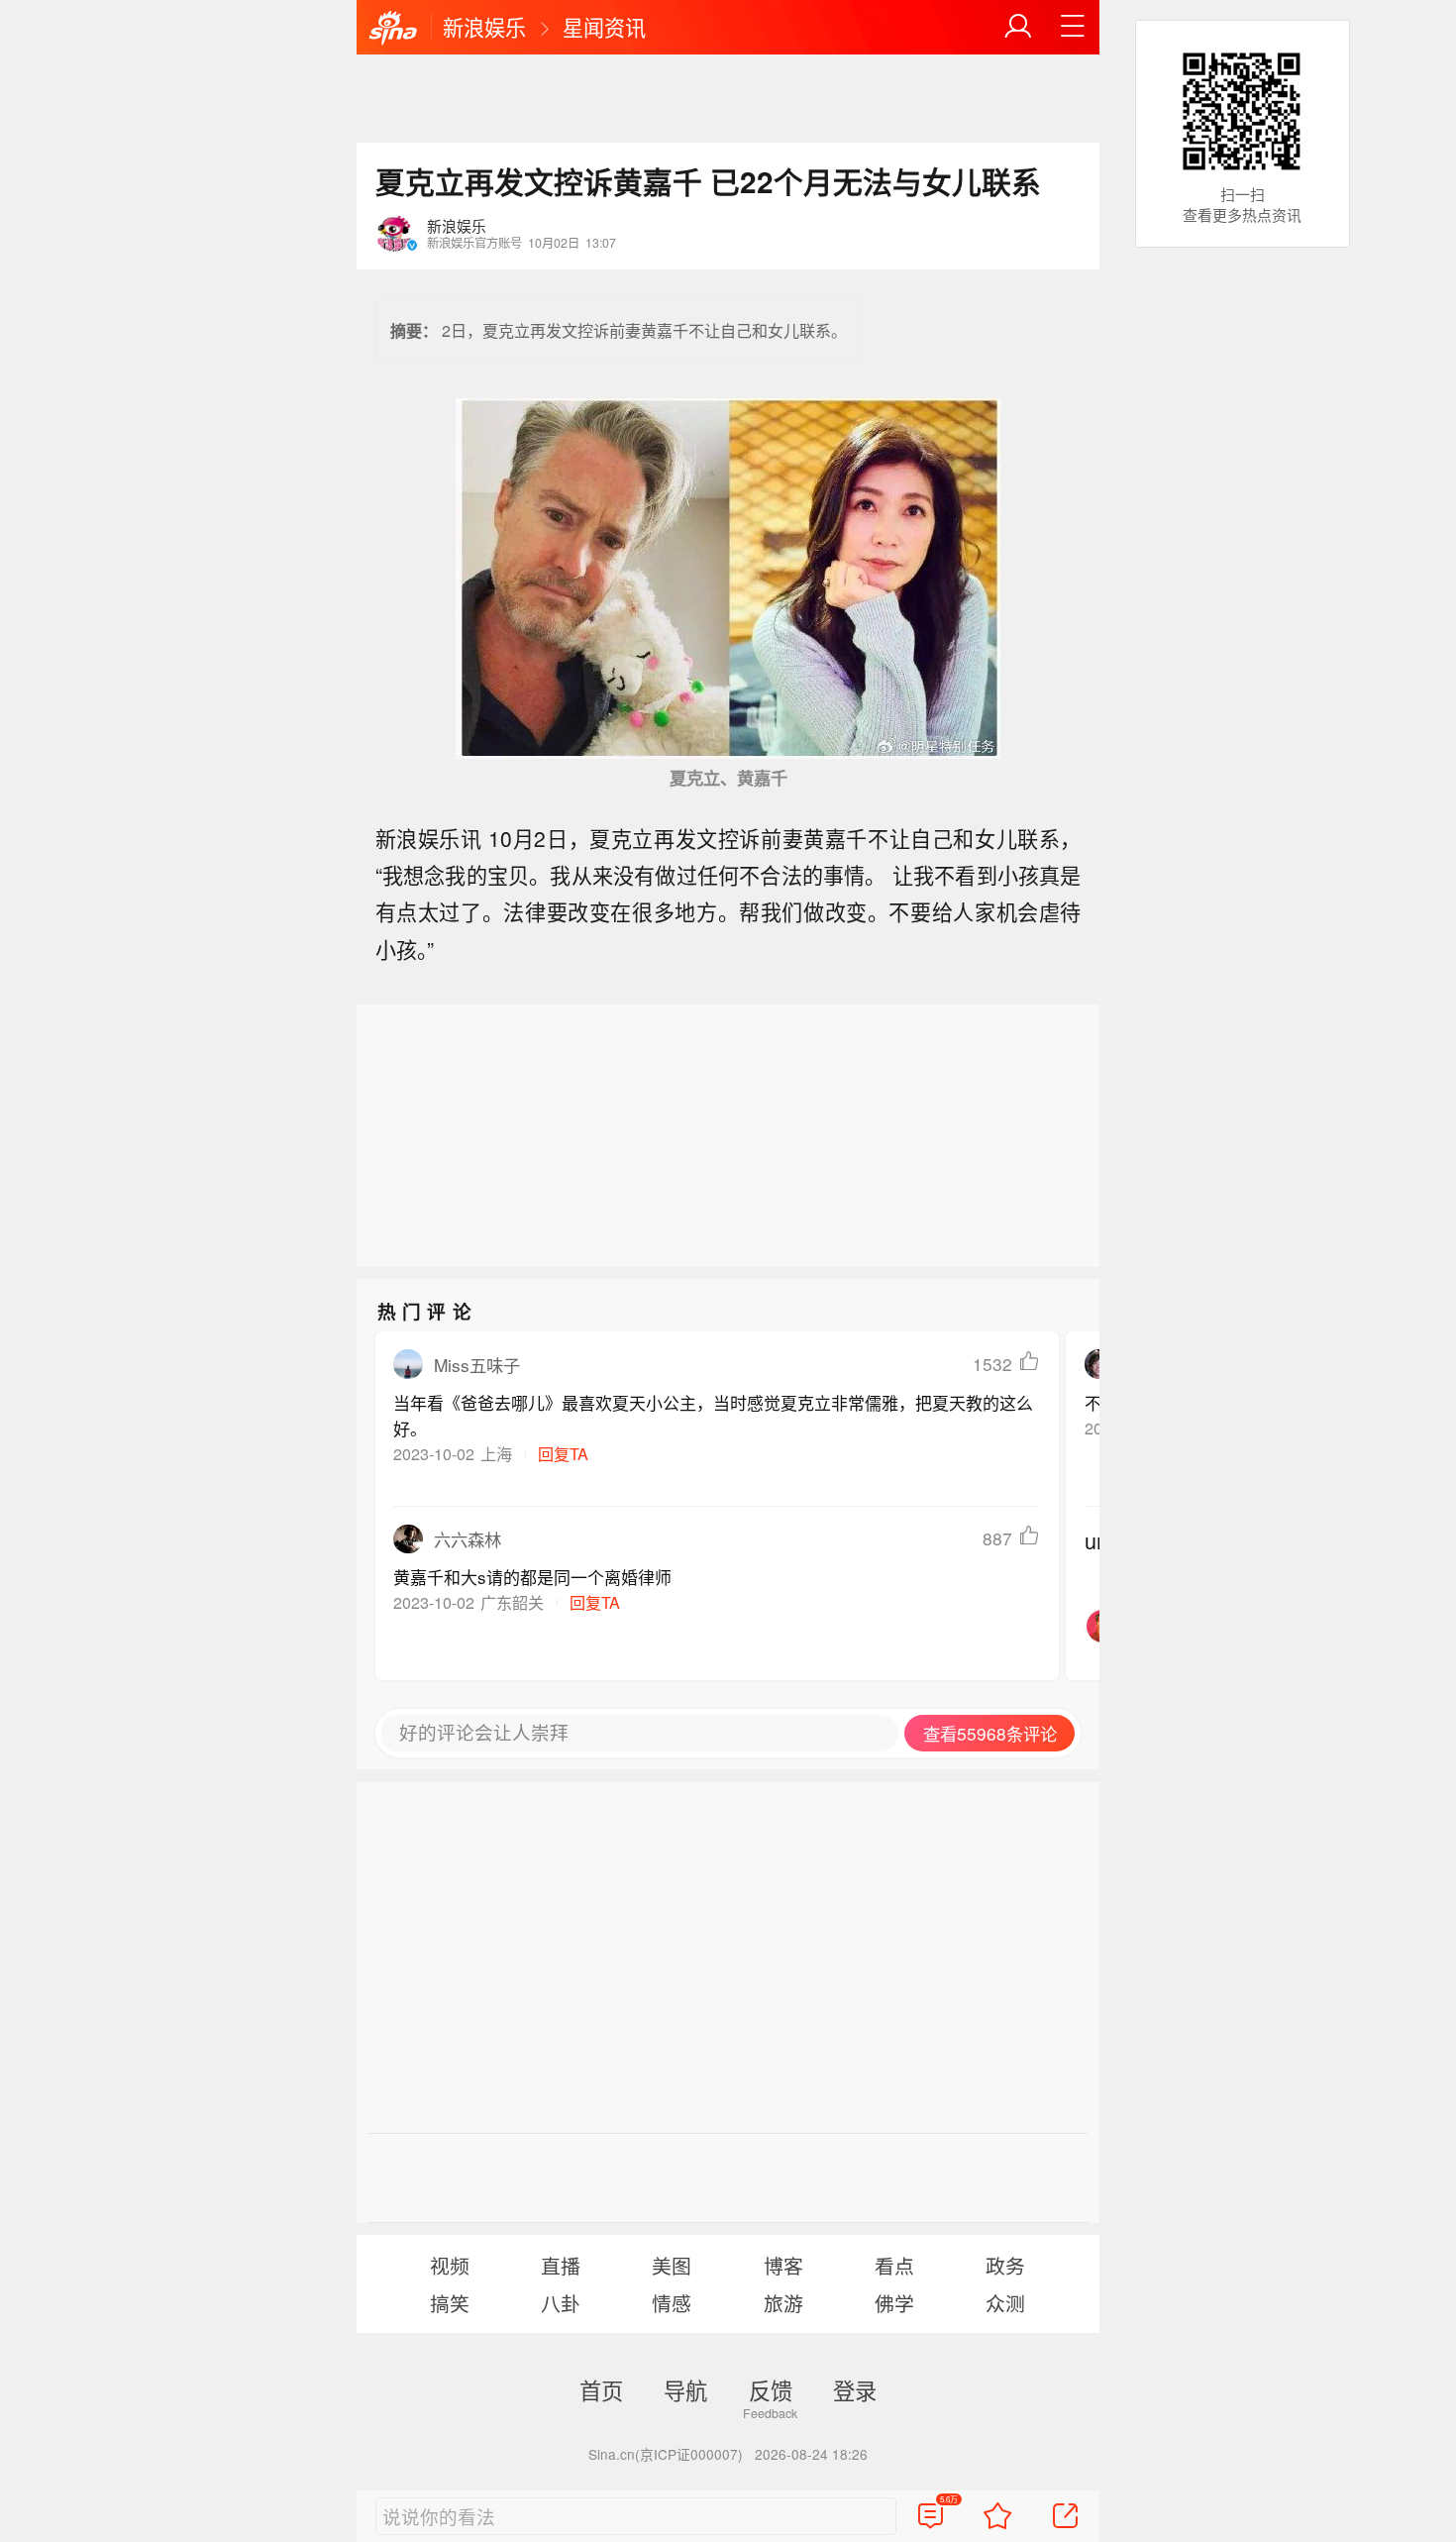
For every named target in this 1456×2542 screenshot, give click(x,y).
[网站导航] (1073, 27)
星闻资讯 (604, 27)
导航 (685, 2389)
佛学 (894, 2303)
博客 (783, 2265)
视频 (450, 2265)
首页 (601, 2389)
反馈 (771, 2389)
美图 (672, 2265)
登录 (855, 2389)
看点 (894, 2265)
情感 (672, 2303)
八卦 (561, 2303)
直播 (561, 2265)
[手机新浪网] (393, 29)
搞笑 (450, 2303)
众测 (1005, 2303)
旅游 (783, 2303)
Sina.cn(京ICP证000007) (666, 2454)
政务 (1005, 2265)
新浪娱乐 (484, 27)
